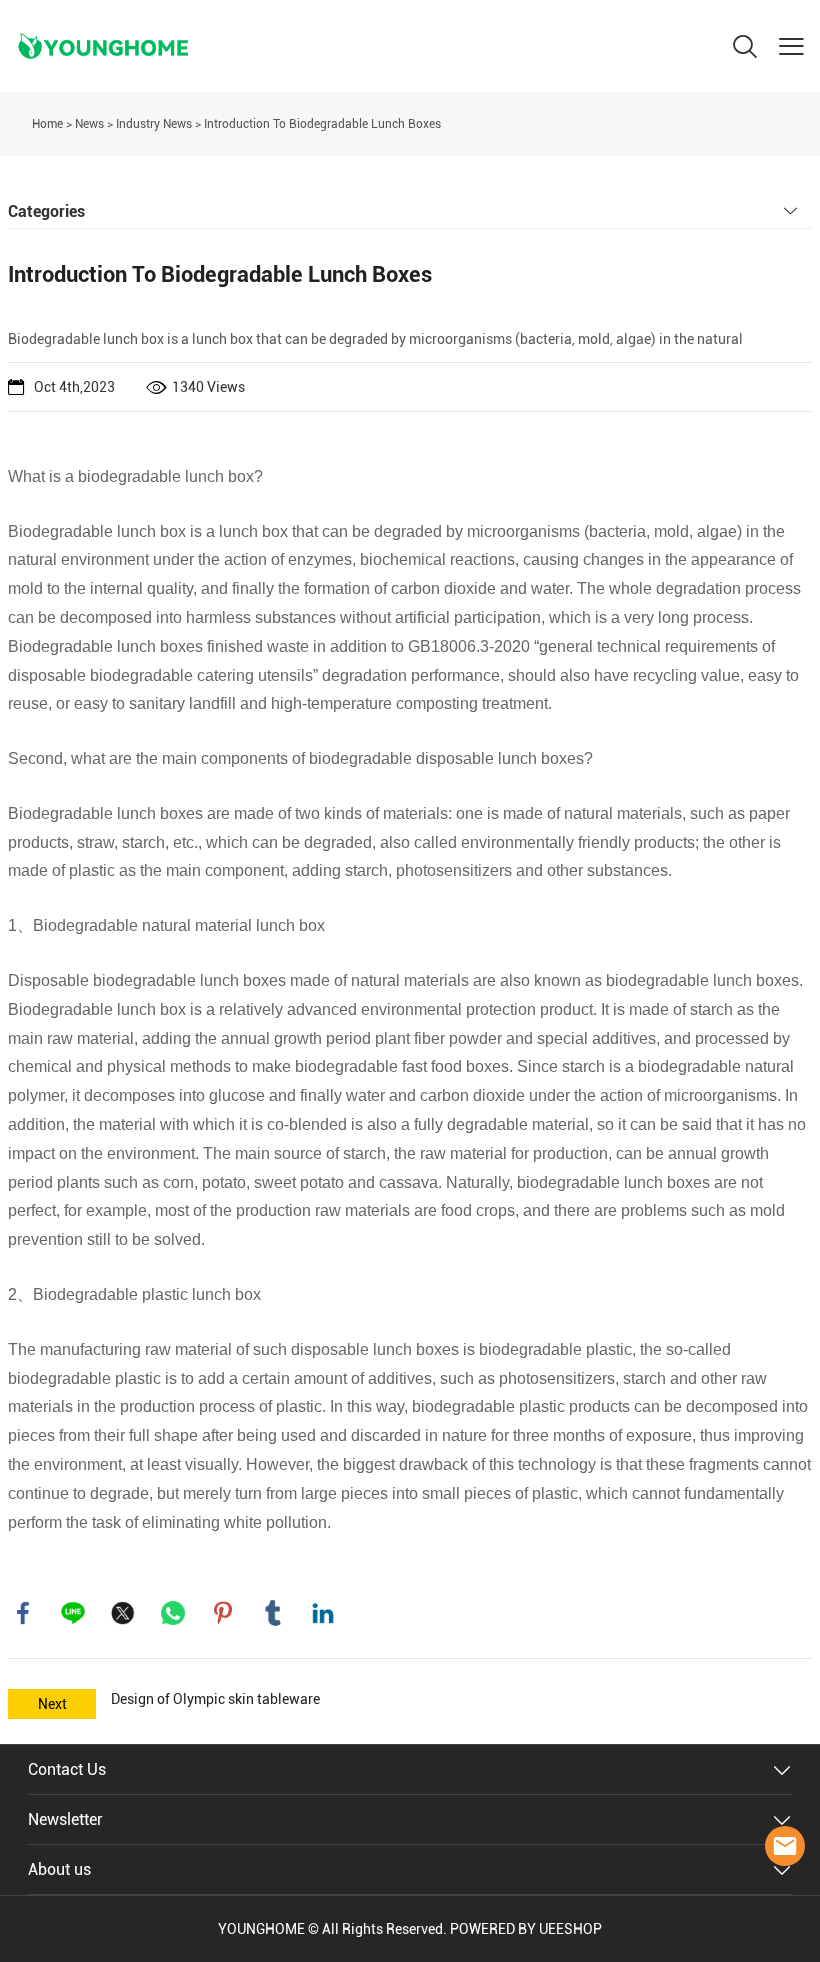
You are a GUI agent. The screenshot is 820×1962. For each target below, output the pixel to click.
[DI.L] (785, 1846)
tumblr (273, 1613)
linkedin (323, 1613)
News (89, 124)
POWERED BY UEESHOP (526, 1929)
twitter (123, 1613)
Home (47, 124)
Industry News (154, 124)
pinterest (223, 1613)
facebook (23, 1613)
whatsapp (173, 1613)
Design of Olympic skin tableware (215, 1699)
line (73, 1613)
